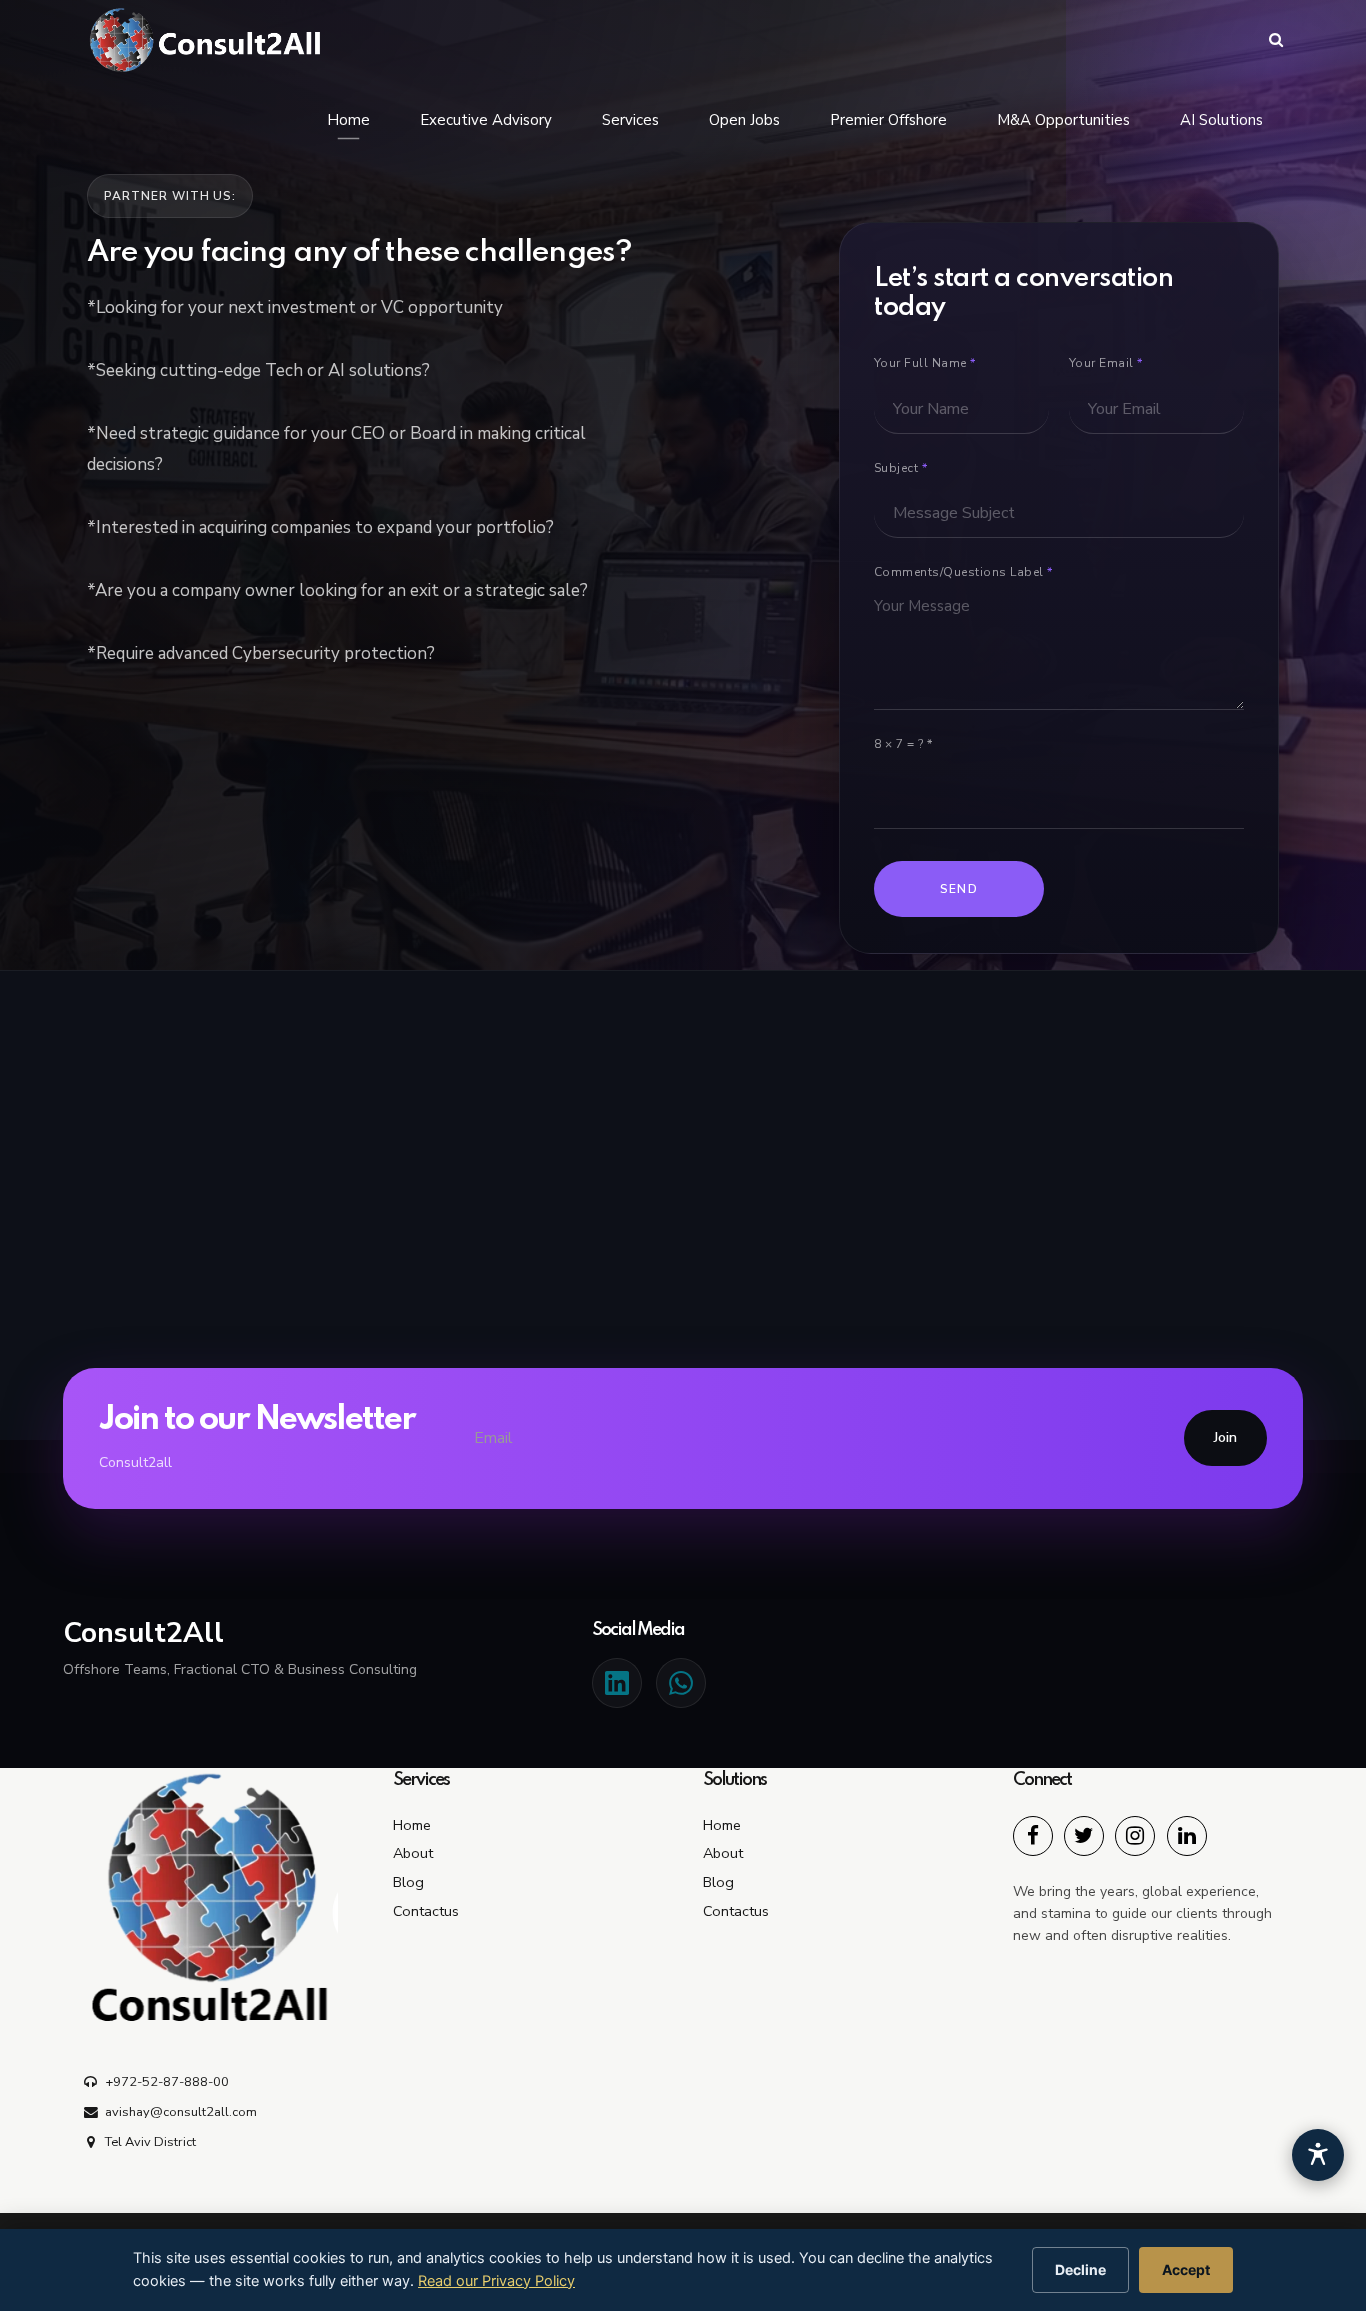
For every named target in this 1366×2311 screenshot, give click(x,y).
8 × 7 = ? (903, 744)
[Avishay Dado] (1033, 1836)
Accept (1186, 2269)
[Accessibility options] (1318, 2155)
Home (348, 120)
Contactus (426, 1911)
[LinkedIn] (617, 1683)
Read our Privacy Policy (496, 2281)
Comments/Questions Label (963, 572)
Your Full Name (925, 363)
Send (959, 889)
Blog (408, 1882)
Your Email (1106, 363)
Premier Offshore (888, 120)
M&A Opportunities (1063, 120)
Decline (1080, 2269)
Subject (900, 468)
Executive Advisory (486, 120)
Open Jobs (744, 120)
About (413, 1853)
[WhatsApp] (681, 1683)
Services (630, 120)
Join (1225, 1437)
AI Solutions (1221, 120)
